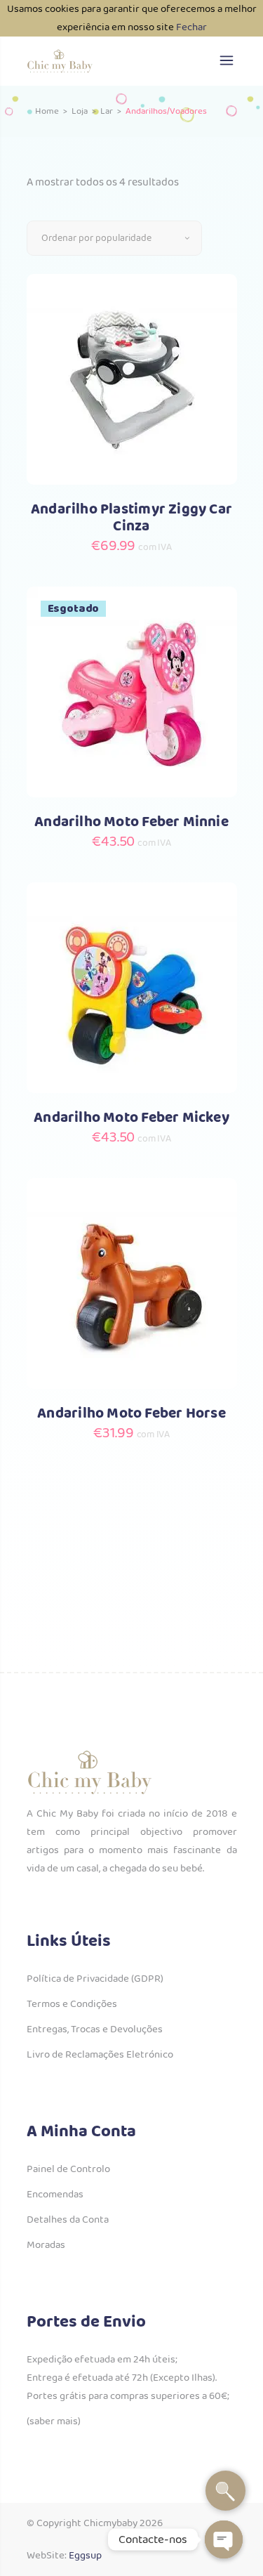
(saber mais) (54, 2421)
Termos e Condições (72, 2004)
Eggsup (85, 2556)
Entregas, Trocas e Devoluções (95, 2029)
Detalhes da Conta (68, 2220)
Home (47, 112)
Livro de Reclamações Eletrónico (100, 2055)
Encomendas (55, 2195)
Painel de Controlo (68, 2169)
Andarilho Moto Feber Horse (131, 1414)
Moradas (46, 2245)
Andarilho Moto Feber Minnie (131, 822)
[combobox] (114, 238)
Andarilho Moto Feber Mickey (131, 1118)
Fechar (191, 27)
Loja (80, 112)
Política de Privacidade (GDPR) (95, 1979)
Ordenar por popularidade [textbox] (96, 238)
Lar (107, 112)
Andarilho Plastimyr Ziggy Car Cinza (131, 518)
